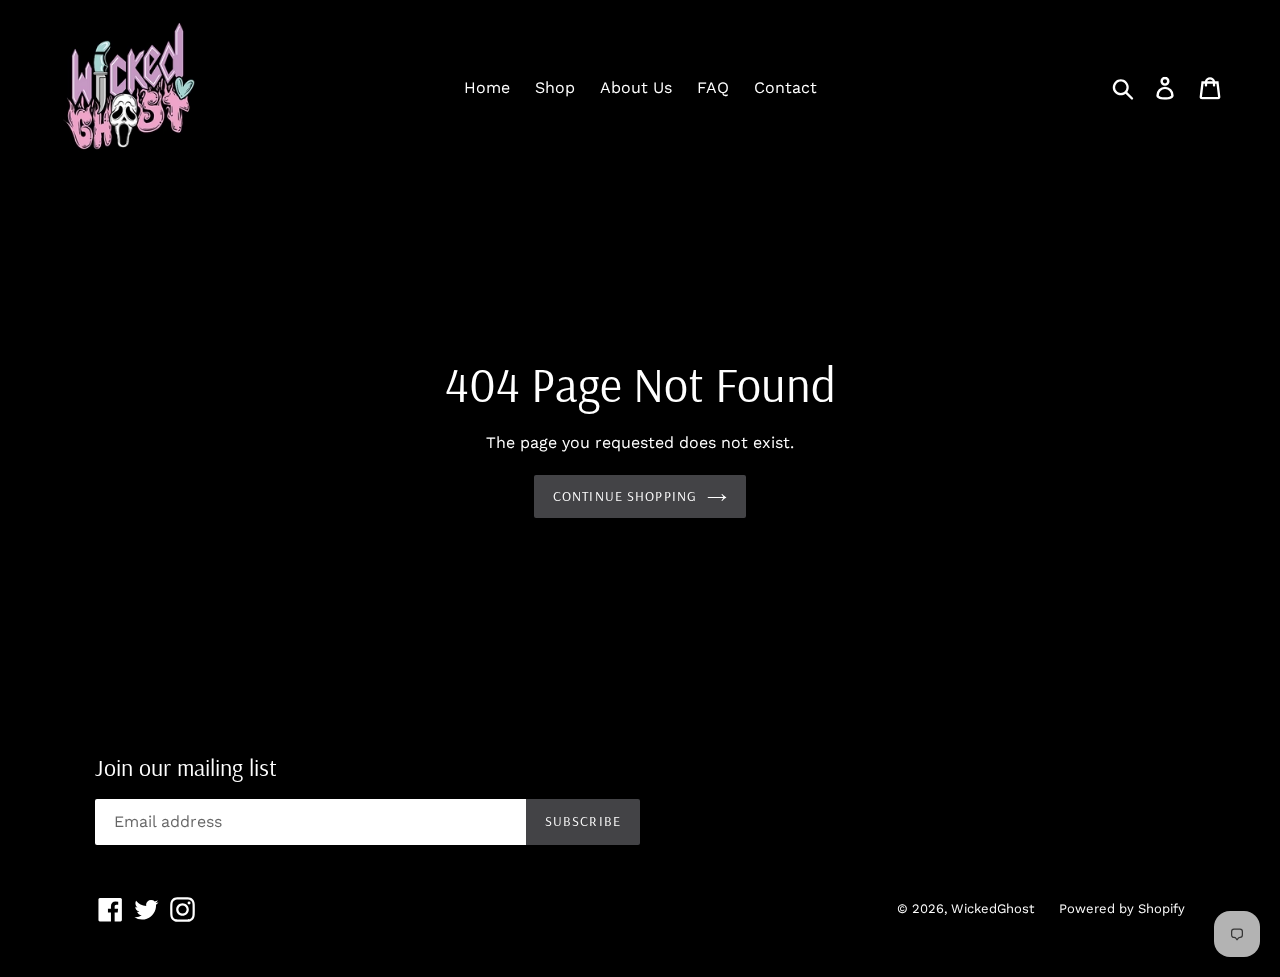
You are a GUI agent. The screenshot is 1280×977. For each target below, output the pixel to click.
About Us (636, 87)
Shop (555, 87)
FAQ (713, 87)
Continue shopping (625, 496)
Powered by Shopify (1122, 908)
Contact (785, 87)
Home (487, 87)
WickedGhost (992, 908)
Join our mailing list (186, 767)
